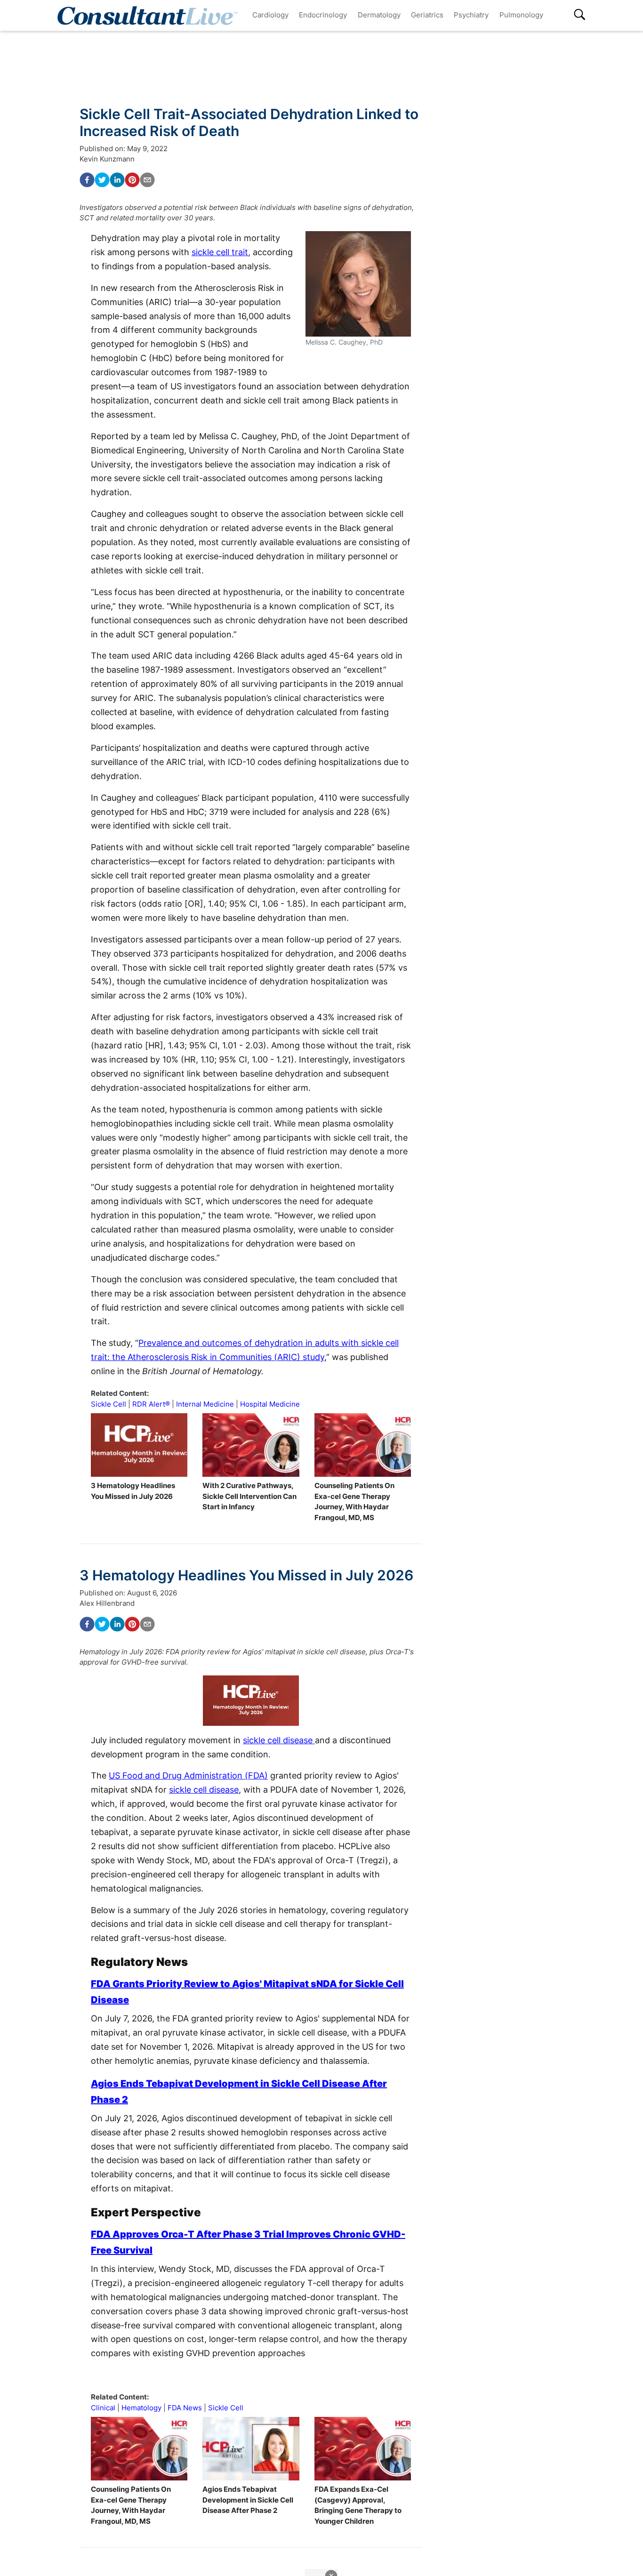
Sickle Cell (109, 1404)
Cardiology (270, 15)
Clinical (103, 2408)
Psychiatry (471, 15)
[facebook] (87, 180)
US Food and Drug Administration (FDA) (188, 1775)
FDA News (185, 2408)
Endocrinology (323, 15)
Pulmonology (521, 15)
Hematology (141, 2408)
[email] (147, 180)
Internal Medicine (205, 1404)
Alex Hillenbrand (107, 1603)
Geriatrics (427, 15)
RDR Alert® (151, 1404)
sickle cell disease (279, 1740)
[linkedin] (117, 180)
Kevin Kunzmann (107, 159)
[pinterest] (132, 180)
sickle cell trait (220, 252)
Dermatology (379, 15)
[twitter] (102, 180)
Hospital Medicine (270, 1404)
